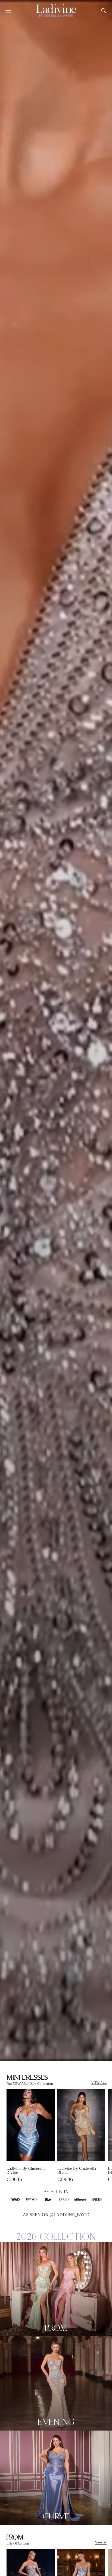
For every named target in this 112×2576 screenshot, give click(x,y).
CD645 (14, 2179)
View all (101, 2542)
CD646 (65, 2179)
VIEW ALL (99, 2083)
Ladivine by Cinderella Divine (26, 2171)
